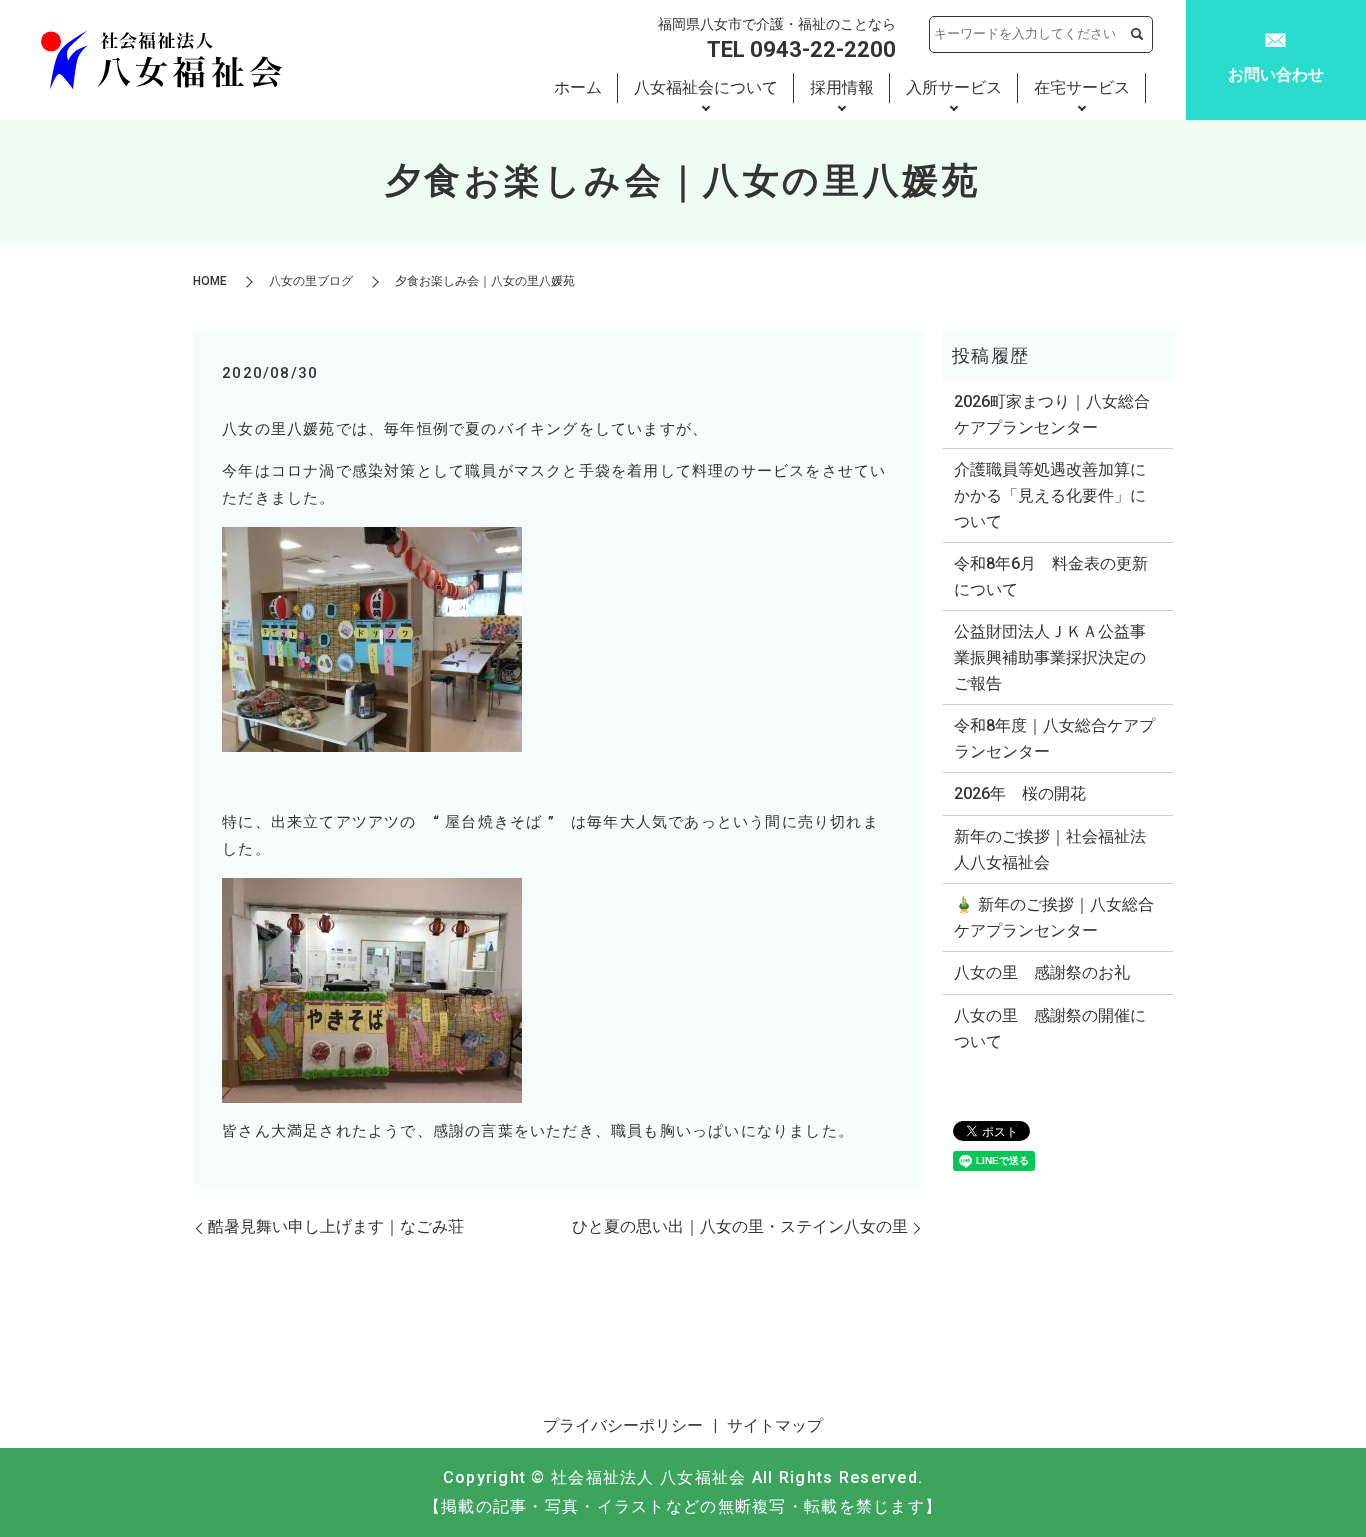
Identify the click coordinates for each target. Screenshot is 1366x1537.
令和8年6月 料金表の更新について (1051, 576)
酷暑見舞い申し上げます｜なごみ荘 (336, 1226)
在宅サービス (1082, 87)
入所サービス (954, 87)
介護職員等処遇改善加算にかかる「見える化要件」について (1050, 495)
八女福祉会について (706, 87)
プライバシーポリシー (623, 1425)
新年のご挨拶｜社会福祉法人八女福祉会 (1050, 849)
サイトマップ (775, 1425)
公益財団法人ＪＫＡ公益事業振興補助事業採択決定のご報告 (1050, 657)
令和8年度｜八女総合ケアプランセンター (1054, 738)
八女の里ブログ (311, 281)
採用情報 (842, 87)
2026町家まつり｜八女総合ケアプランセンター (1052, 414)
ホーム (578, 87)
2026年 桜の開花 (1020, 793)
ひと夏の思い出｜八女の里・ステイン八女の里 (740, 1226)
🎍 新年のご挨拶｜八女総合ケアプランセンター (1054, 917)
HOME (210, 281)
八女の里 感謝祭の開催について (1050, 1028)
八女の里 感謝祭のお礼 (1042, 972)
